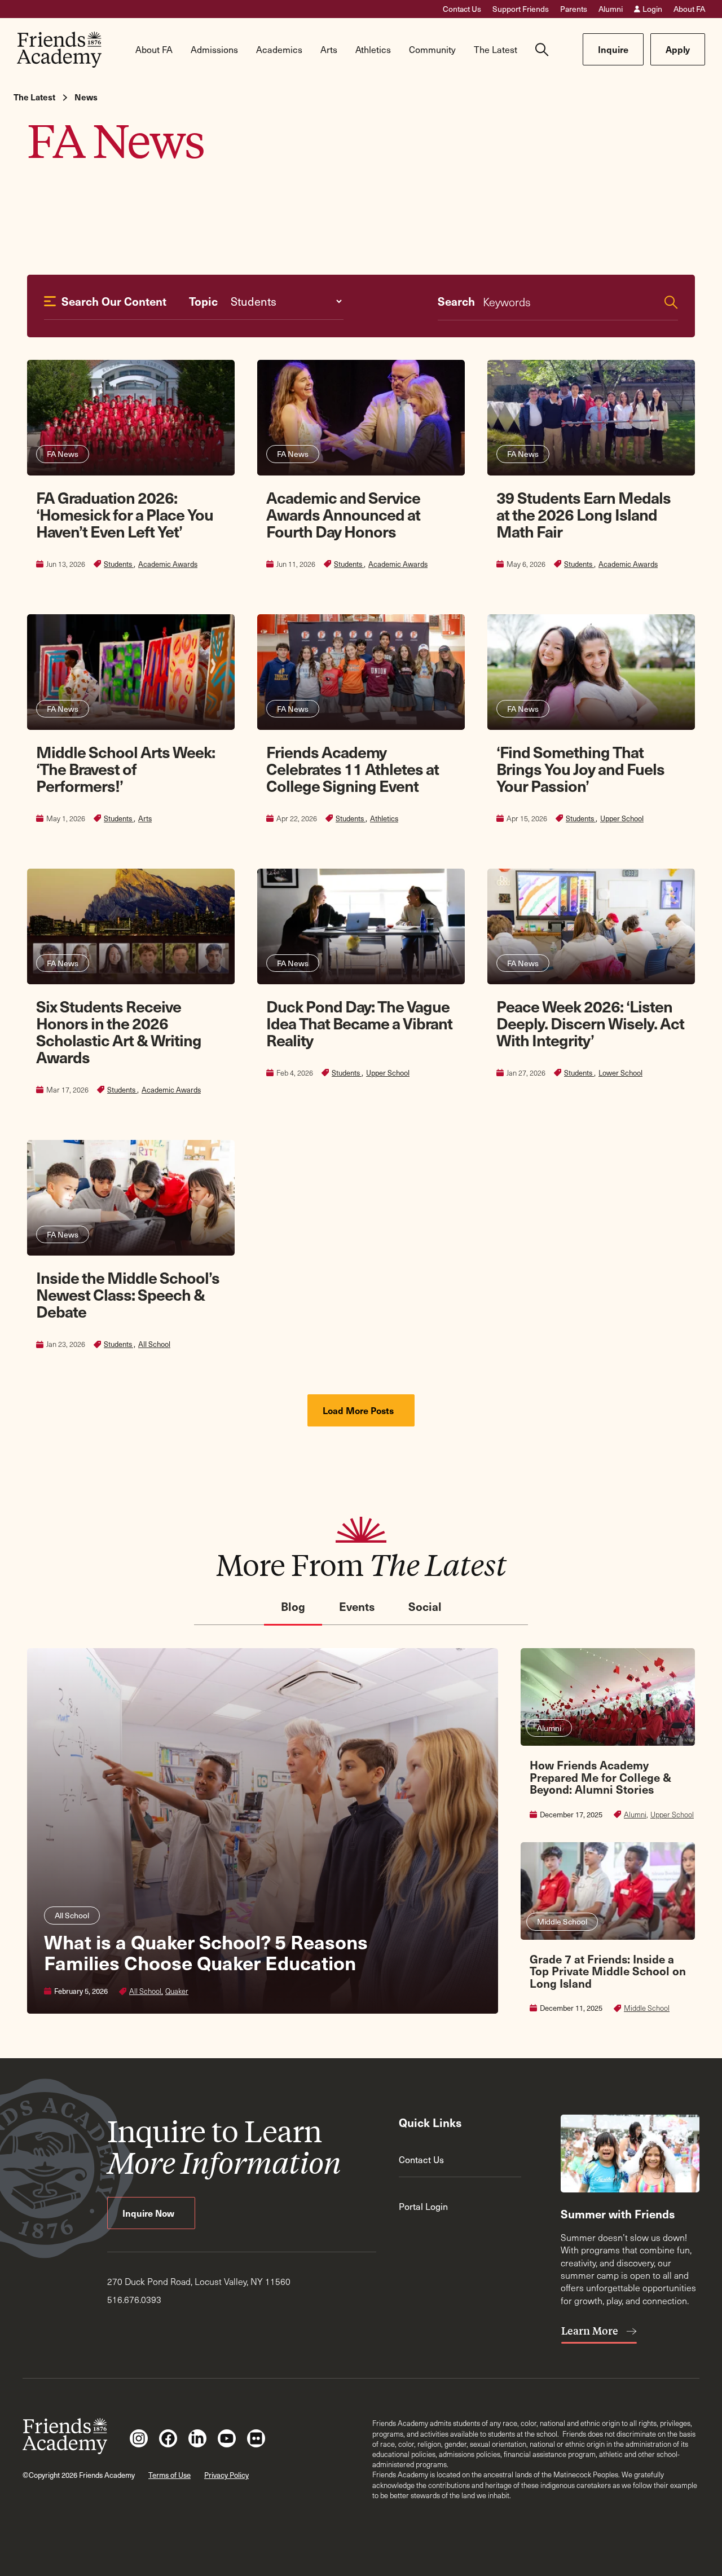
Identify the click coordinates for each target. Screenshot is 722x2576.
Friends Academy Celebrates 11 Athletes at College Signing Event (353, 769)
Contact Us (462, 9)
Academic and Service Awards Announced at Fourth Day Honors (343, 514)
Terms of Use (170, 2475)
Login (652, 9)
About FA (689, 9)
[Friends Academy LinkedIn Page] (197, 2438)
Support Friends (521, 9)
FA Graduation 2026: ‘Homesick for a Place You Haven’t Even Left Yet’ (125, 514)
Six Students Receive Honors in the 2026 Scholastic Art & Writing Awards (119, 1031)
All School (154, 1344)
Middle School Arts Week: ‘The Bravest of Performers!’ (126, 769)
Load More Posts (359, 1410)
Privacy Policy (226, 2475)
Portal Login (423, 2206)
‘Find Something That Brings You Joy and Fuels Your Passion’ (580, 769)
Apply (678, 49)
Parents (574, 9)
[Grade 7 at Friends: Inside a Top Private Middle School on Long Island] (608, 1928)
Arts (145, 818)
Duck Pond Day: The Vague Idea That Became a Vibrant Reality (359, 1023)
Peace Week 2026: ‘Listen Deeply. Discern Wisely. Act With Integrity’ (590, 1023)
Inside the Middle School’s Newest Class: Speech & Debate (128, 1294)
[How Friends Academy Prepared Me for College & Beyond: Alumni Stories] (608, 1734)
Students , (120, 564)
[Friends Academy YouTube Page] (227, 2438)
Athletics (384, 818)
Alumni (611, 9)
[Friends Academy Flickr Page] (256, 2438)
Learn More (591, 2331)
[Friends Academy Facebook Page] (168, 2438)
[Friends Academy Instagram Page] (139, 2438)
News (86, 97)
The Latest (34, 97)
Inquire (613, 49)
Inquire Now (149, 2213)
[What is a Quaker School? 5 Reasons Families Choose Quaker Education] (263, 1831)
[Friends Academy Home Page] (59, 50)
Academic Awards (168, 564)
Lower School (620, 1073)
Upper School (622, 818)
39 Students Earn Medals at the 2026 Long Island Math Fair (584, 514)
